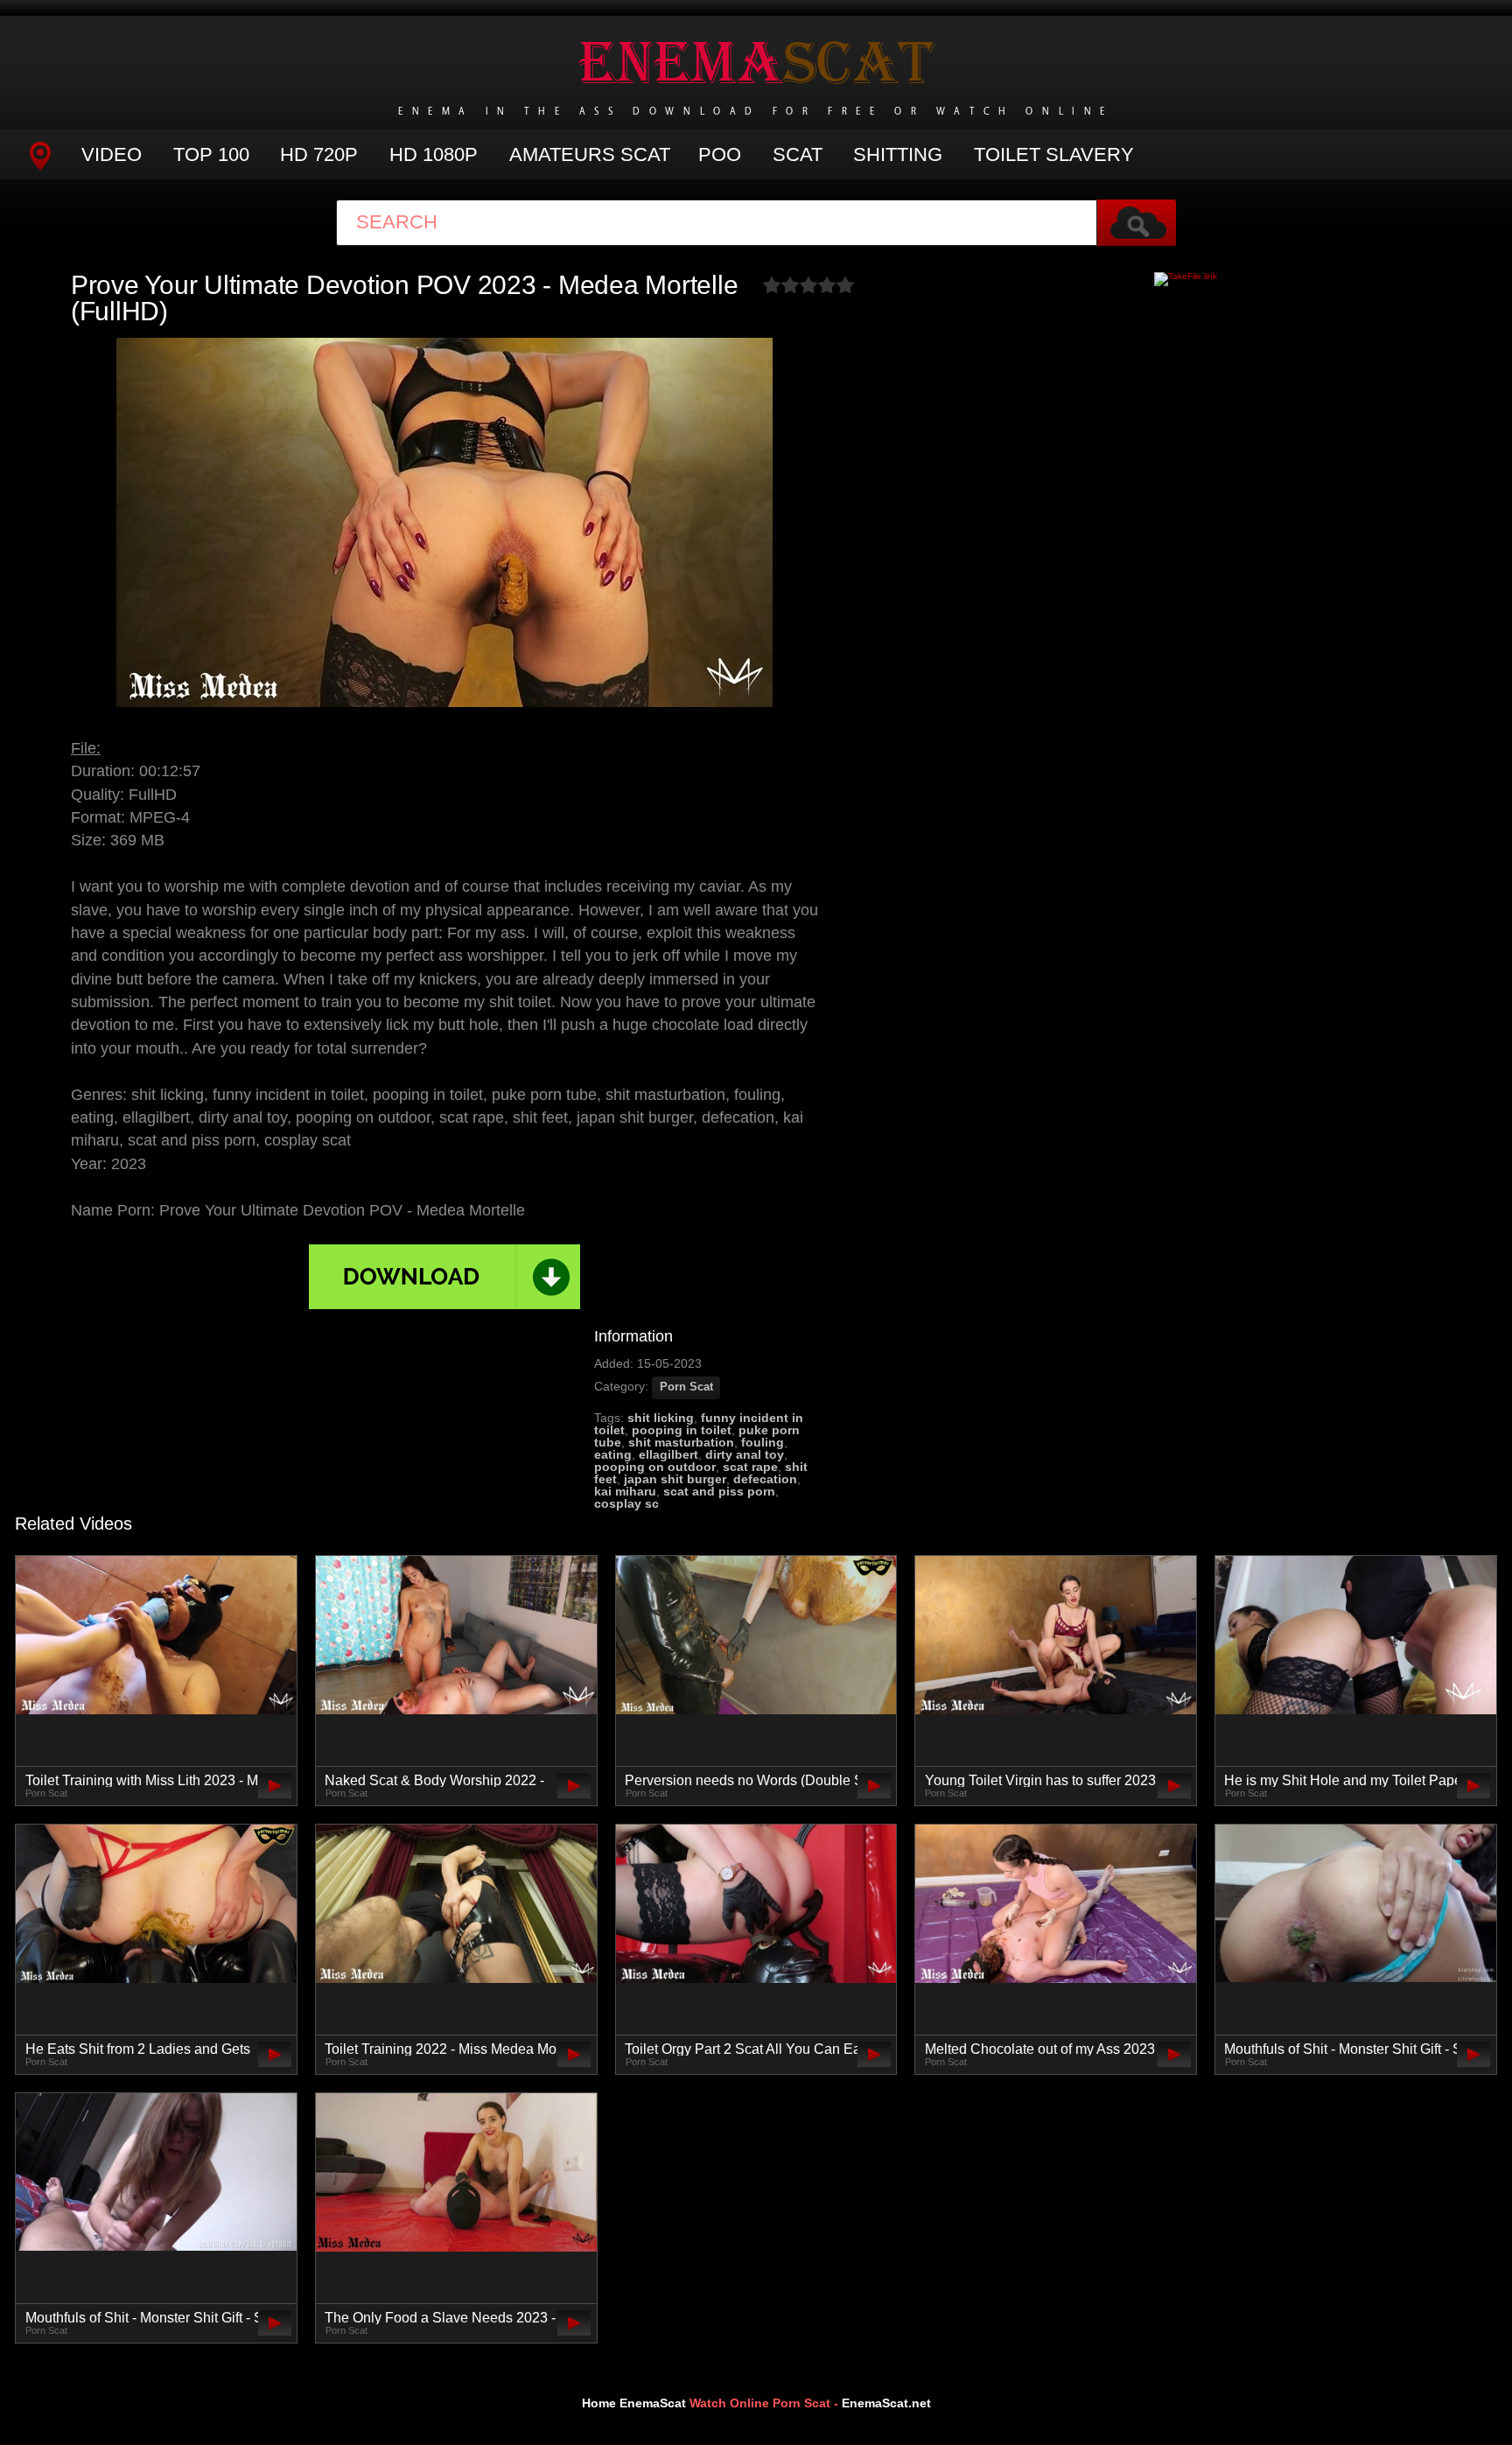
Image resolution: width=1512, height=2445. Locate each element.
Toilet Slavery (1054, 154)
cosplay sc (626, 1503)
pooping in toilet (682, 1430)
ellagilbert (668, 1454)
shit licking (661, 1418)
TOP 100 (211, 154)
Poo (720, 154)
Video (112, 154)
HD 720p (319, 154)
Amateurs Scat (590, 154)
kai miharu (625, 1491)
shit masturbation (681, 1442)
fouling (763, 1442)
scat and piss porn (719, 1491)
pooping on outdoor (655, 1467)
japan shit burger (675, 1479)
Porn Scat (686, 1387)
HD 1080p (434, 154)
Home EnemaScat (634, 2403)
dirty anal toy (745, 1454)
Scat (798, 154)
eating (613, 1454)
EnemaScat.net (886, 2403)
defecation (765, 1479)
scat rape (750, 1467)
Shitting (898, 154)
